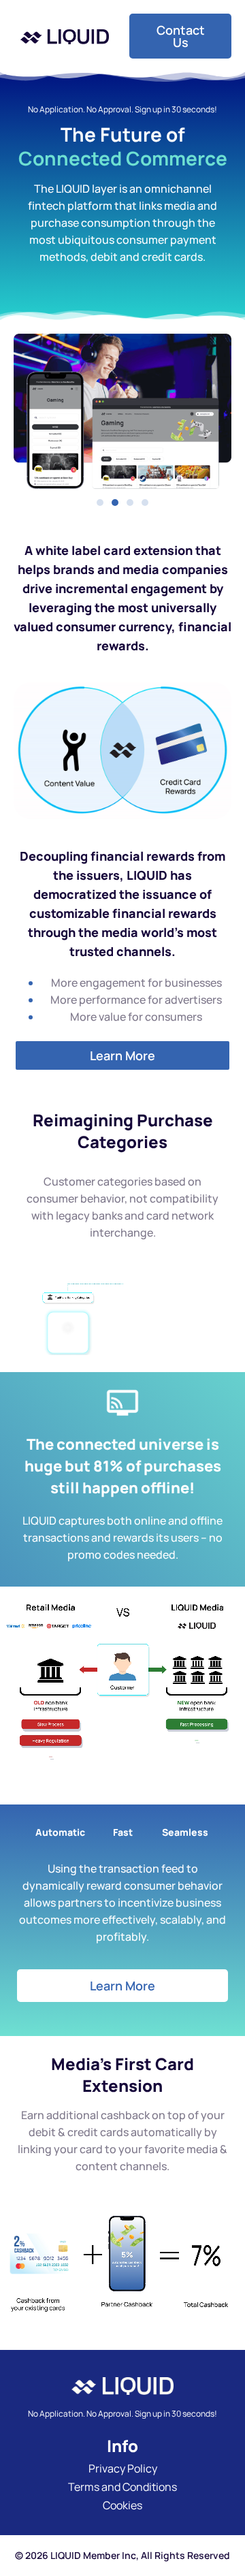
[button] (100, 503)
